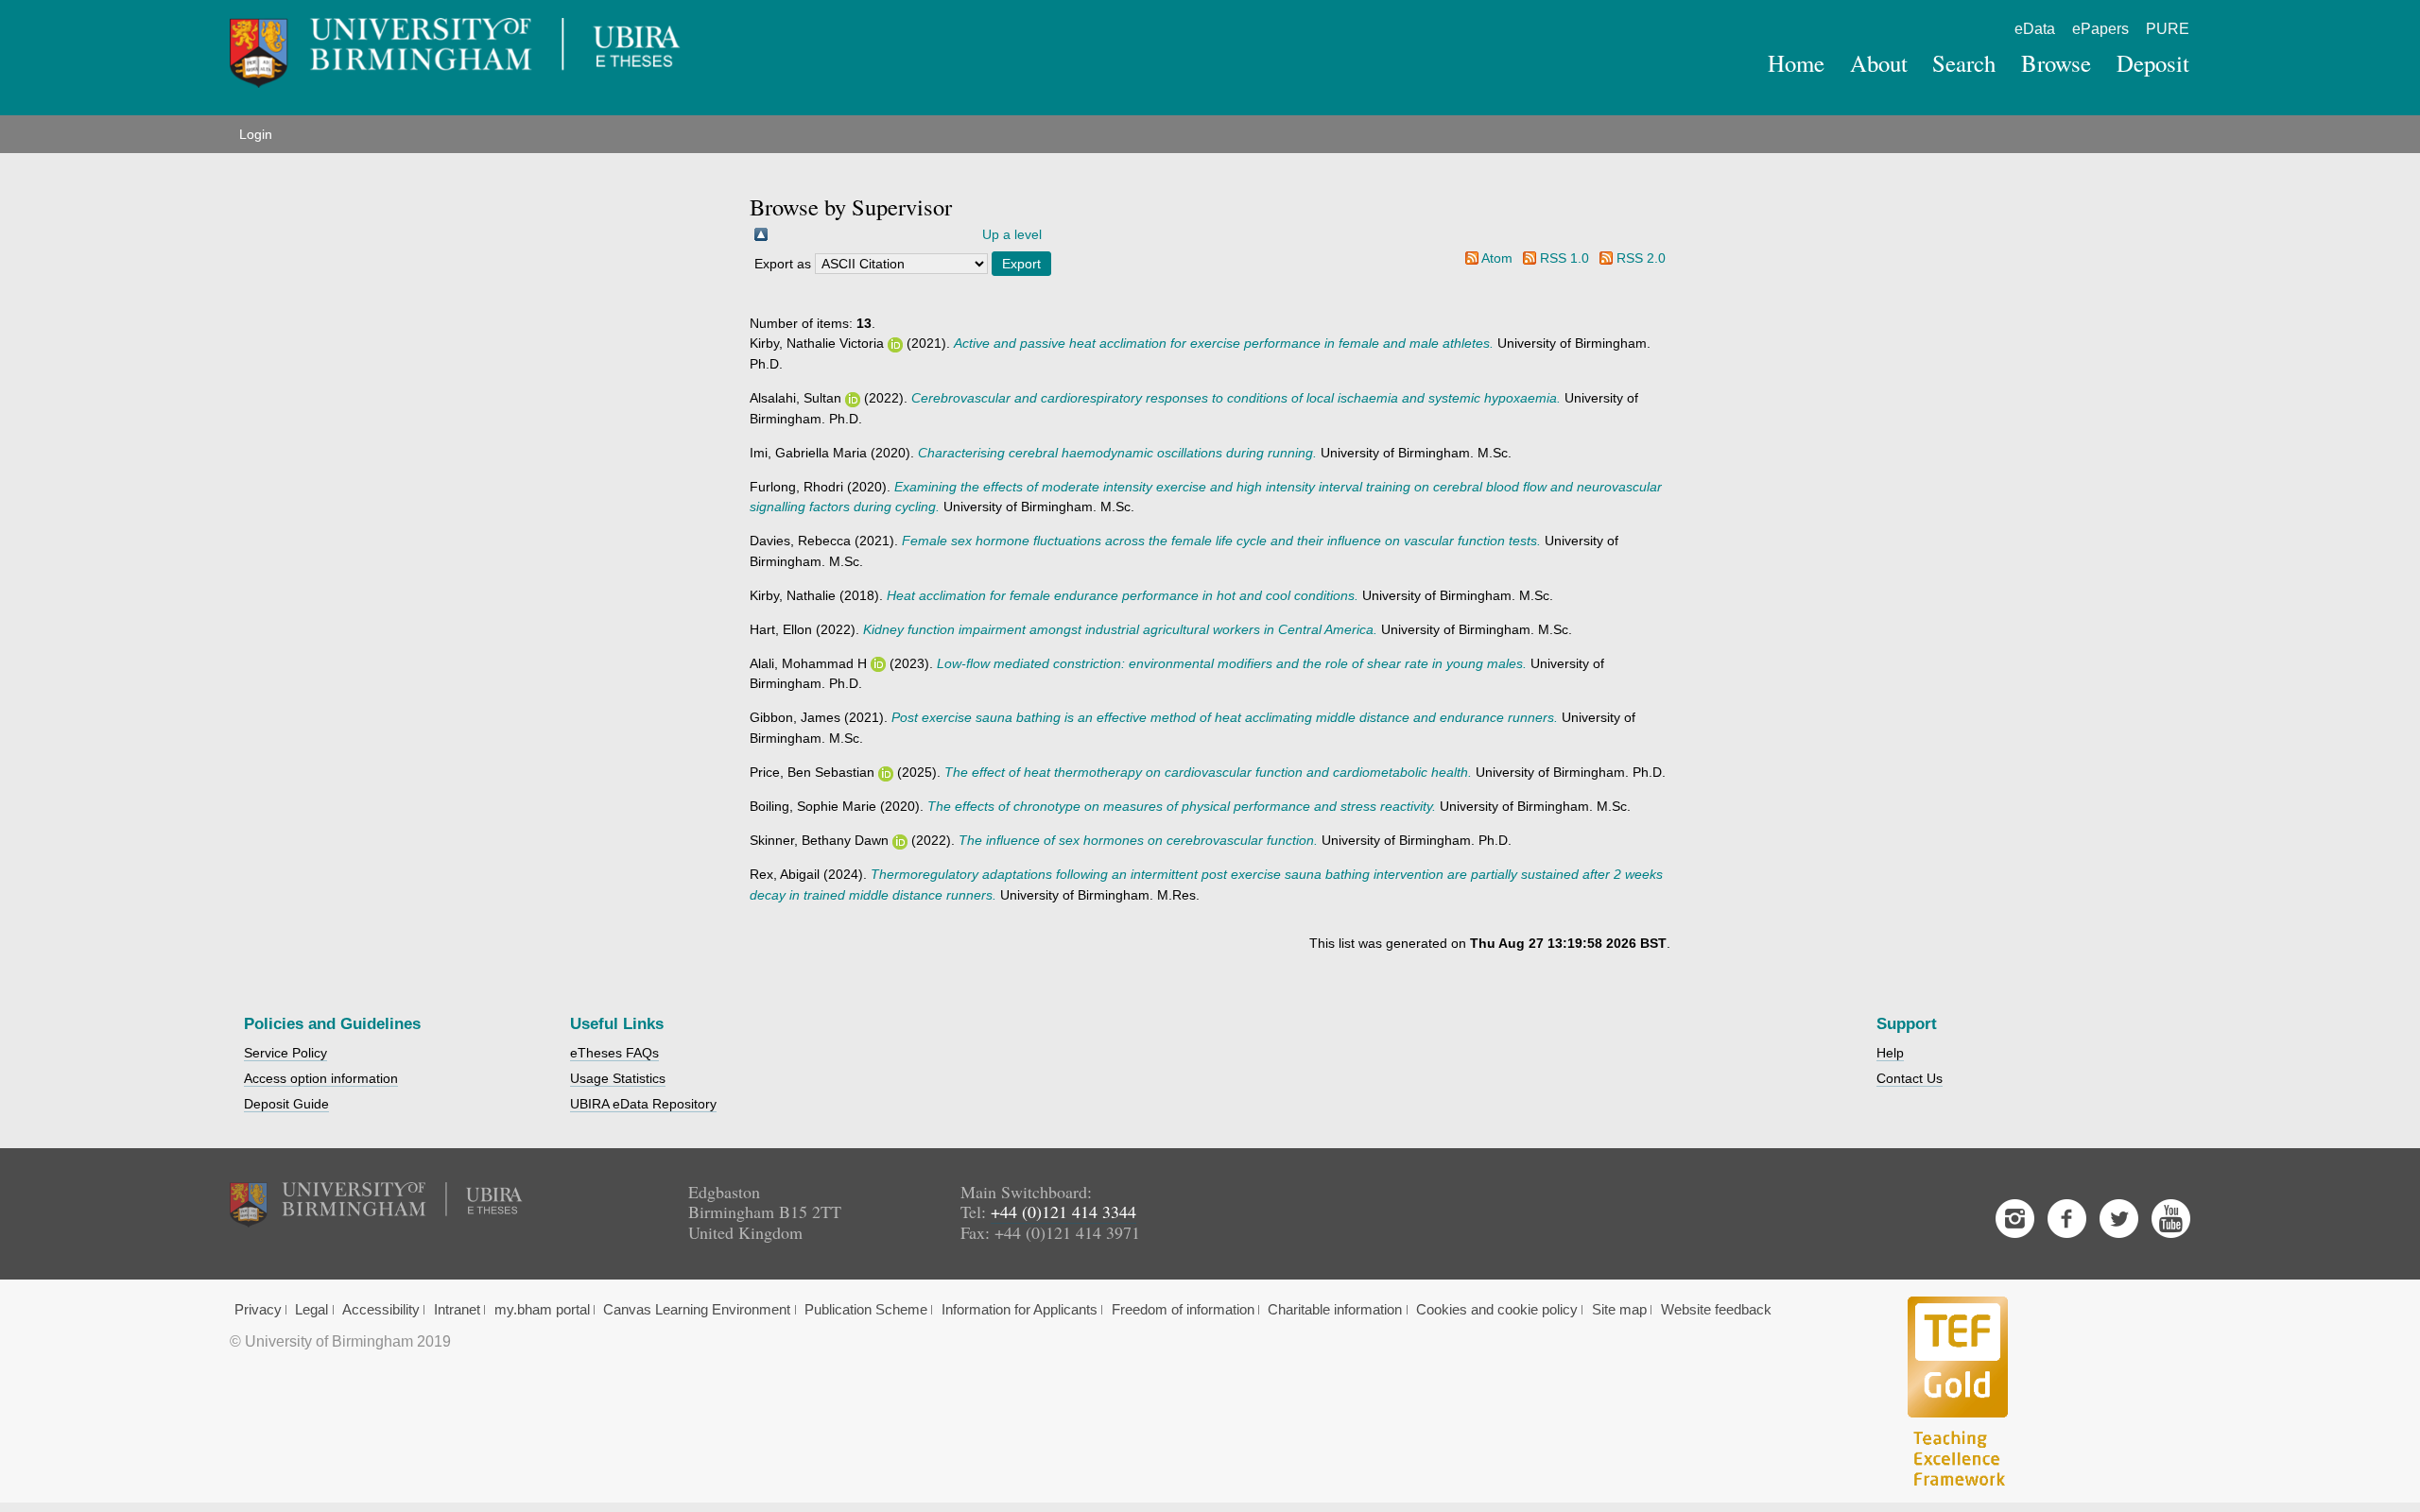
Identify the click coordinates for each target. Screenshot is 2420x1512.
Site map (1619, 1310)
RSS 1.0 (1564, 258)
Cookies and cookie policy (1497, 1310)
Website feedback (1716, 1310)
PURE (2168, 29)
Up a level (1012, 234)
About (1879, 63)
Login (256, 134)
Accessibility (381, 1310)
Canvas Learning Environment (697, 1310)
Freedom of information (1183, 1310)
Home (1796, 63)
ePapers (2100, 29)
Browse (2056, 63)
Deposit (2153, 63)
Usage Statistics (618, 1078)
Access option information (321, 1078)
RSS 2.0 (1641, 258)
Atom (1497, 258)
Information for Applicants (1020, 1310)
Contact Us (1910, 1078)
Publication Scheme (866, 1310)
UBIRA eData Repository (643, 1104)
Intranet (457, 1310)
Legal (311, 1310)
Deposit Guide (286, 1104)
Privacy (258, 1310)
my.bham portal (542, 1310)
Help (1890, 1053)
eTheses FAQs (614, 1053)
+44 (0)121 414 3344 (1063, 1211)
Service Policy (285, 1053)
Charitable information (1335, 1310)
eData (2035, 29)
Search (1964, 63)
